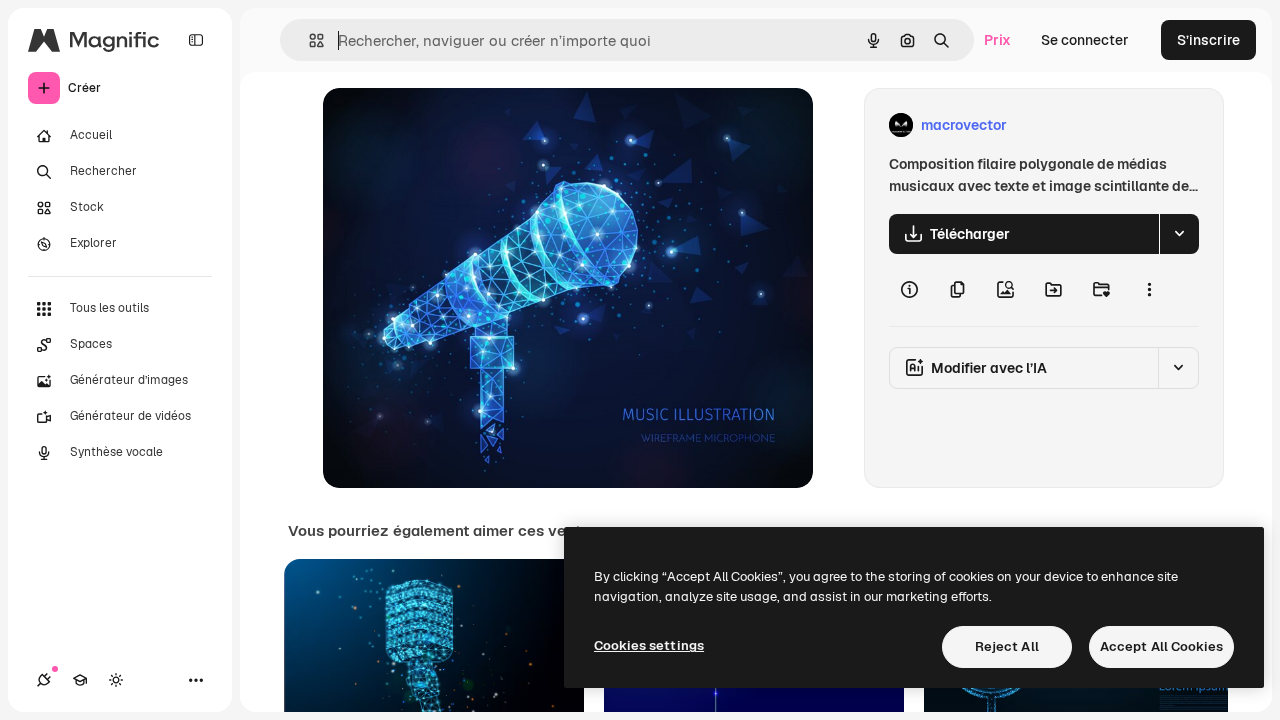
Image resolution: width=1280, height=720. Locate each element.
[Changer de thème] (116, 680)
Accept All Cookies (1161, 646)
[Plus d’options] (1149, 290)
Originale (455, 125)
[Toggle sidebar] (196, 40)
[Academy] (80, 680)
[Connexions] (44, 680)
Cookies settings (649, 645)
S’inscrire (1208, 40)
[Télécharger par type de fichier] (1179, 234)
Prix (997, 40)
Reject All (1007, 646)
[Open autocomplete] (308, 40)
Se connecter (1085, 40)
